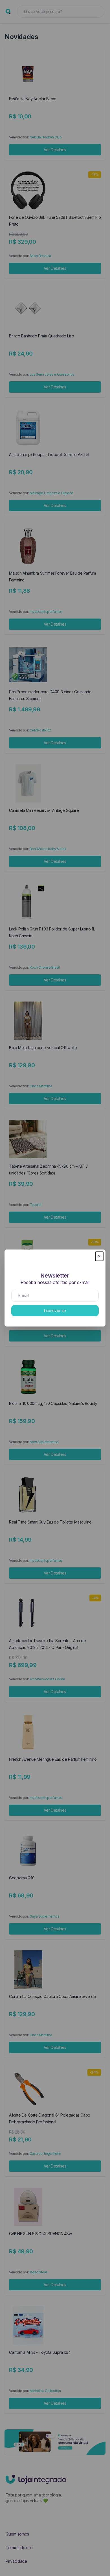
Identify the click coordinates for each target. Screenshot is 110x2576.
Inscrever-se (55, 1311)
